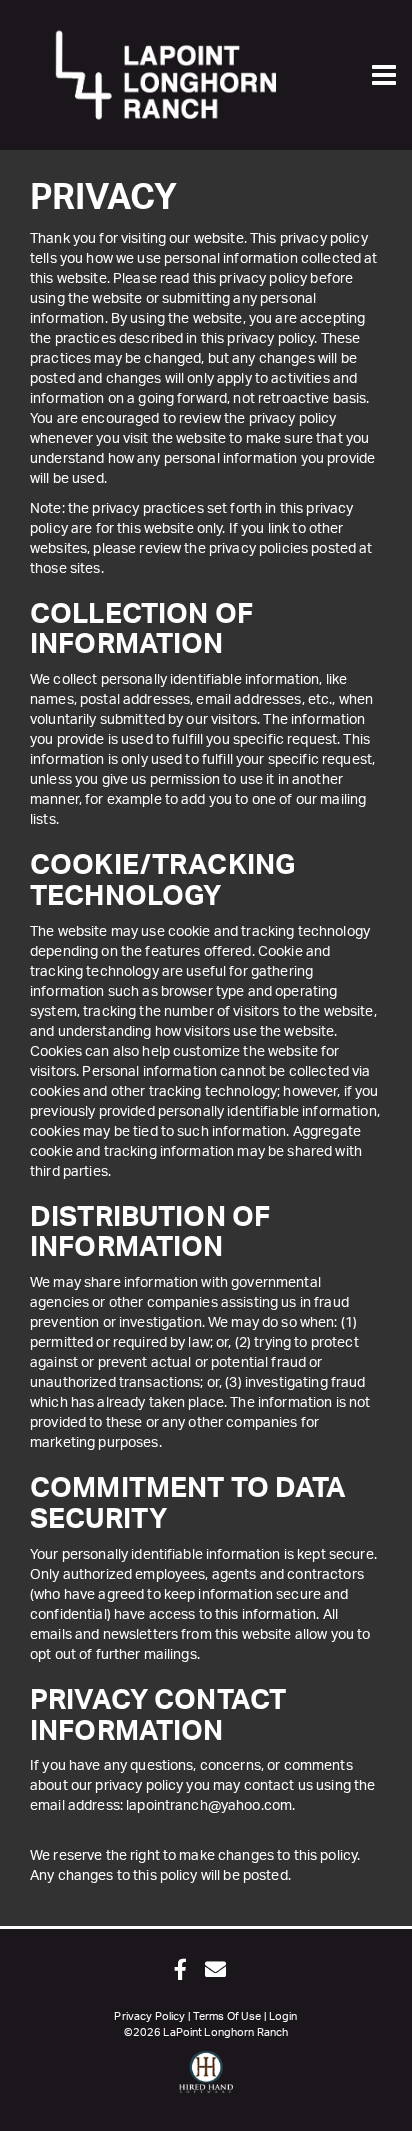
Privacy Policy (149, 2016)
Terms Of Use (227, 2016)
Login (283, 2016)
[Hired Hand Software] (206, 2081)
